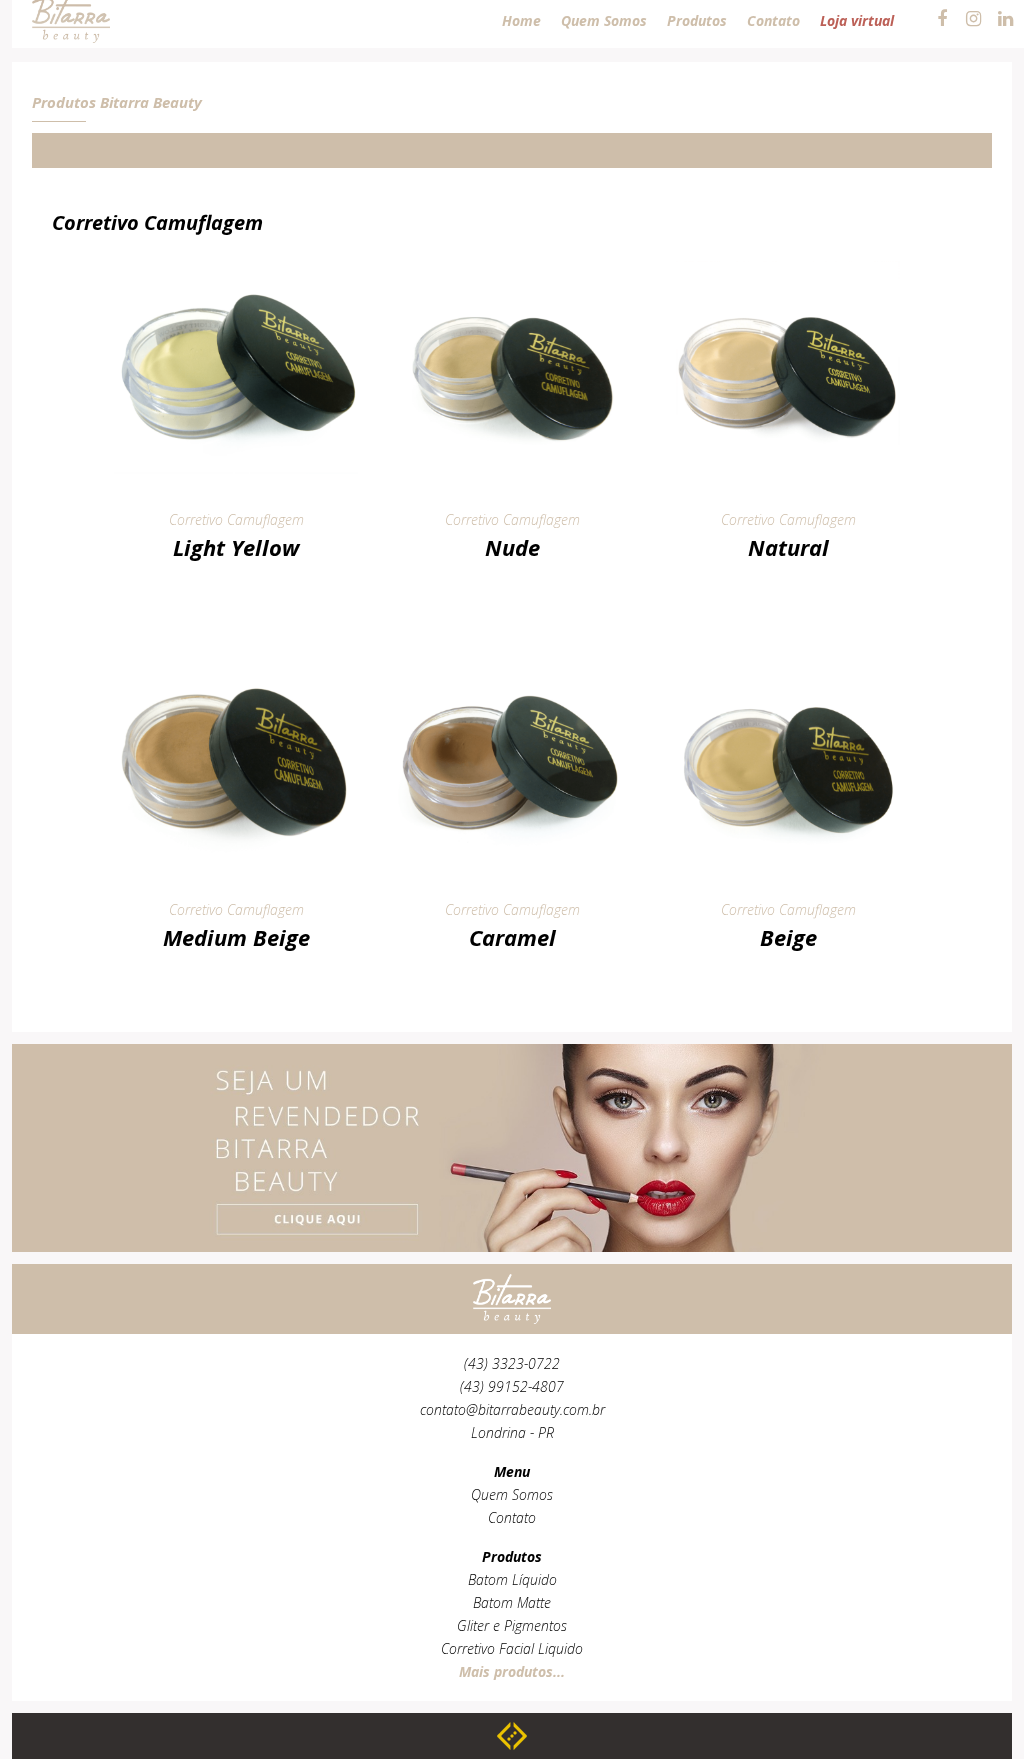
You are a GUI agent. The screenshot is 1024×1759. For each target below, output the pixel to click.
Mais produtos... (512, 1671)
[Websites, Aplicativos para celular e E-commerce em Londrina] (512, 1736)
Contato (512, 1517)
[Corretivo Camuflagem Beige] (788, 650)
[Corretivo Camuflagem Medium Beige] (236, 650)
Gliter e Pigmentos (512, 1625)
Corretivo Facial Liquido (512, 1648)
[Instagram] (974, 19)
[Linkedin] (1006, 19)
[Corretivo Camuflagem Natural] (788, 259)
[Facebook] (942, 19)
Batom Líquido (512, 1579)
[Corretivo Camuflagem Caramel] (512, 650)
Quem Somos (512, 1494)
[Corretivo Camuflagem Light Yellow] (236, 259)
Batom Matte (512, 1602)
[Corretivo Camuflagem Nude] (512, 259)
